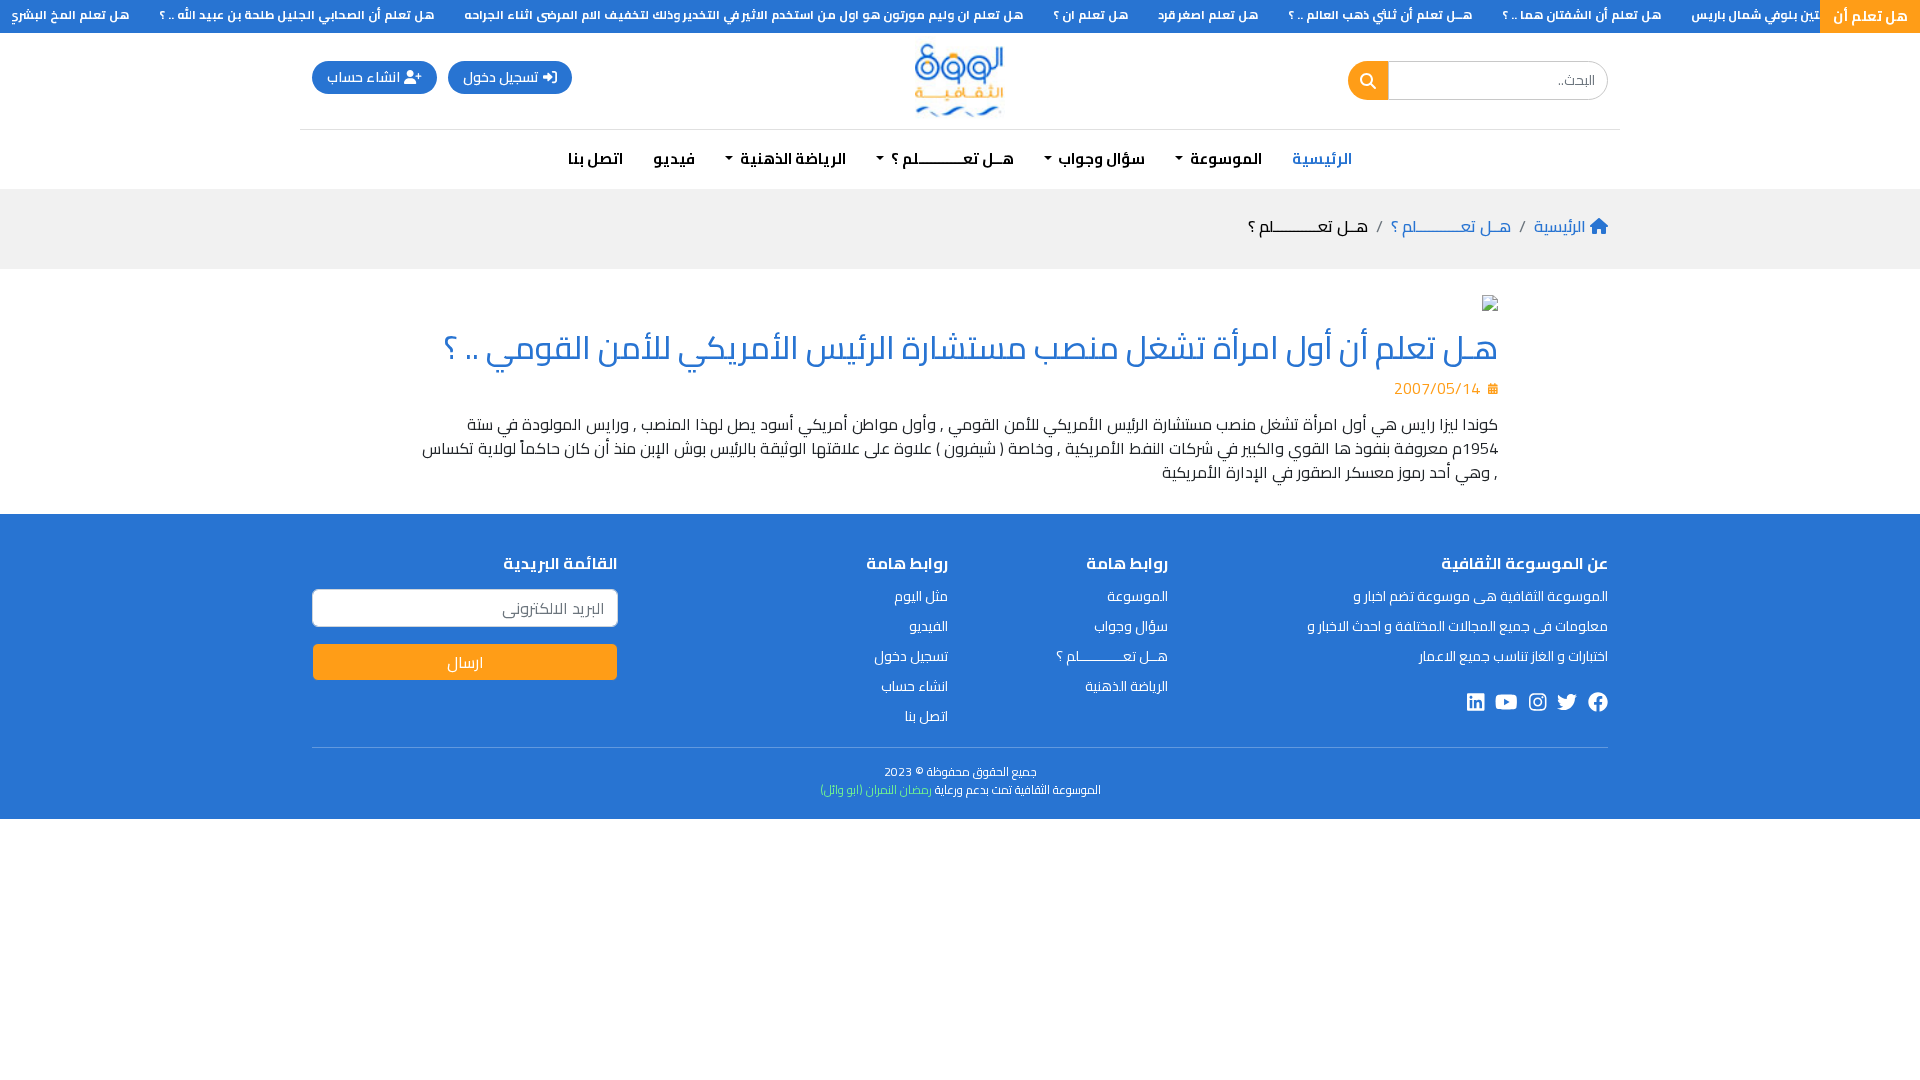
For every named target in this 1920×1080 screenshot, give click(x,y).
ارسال (465, 662)
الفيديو (928, 626)
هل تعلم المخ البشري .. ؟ (74, 14)
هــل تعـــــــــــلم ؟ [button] (951, 158)
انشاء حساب (363, 77)
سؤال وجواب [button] (1100, 158)
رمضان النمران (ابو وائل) (876, 789)
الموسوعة (1137, 596)
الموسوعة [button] (1224, 158)
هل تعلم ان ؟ (1105, 14)
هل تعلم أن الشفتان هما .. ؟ (1596, 14)
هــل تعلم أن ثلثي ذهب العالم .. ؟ (1395, 14)
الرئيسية (1322, 158)
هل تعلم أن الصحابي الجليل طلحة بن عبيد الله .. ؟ (311, 14)
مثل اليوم (921, 596)
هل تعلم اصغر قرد (1223, 14)
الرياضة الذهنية (1126, 686)
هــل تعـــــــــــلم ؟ (1451, 226)
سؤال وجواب (1131, 626)
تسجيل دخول (501, 77)
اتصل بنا (595, 158)
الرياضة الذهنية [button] (791, 158)
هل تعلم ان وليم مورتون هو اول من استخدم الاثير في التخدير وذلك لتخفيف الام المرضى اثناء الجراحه (758, 14)
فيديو (674, 158)
